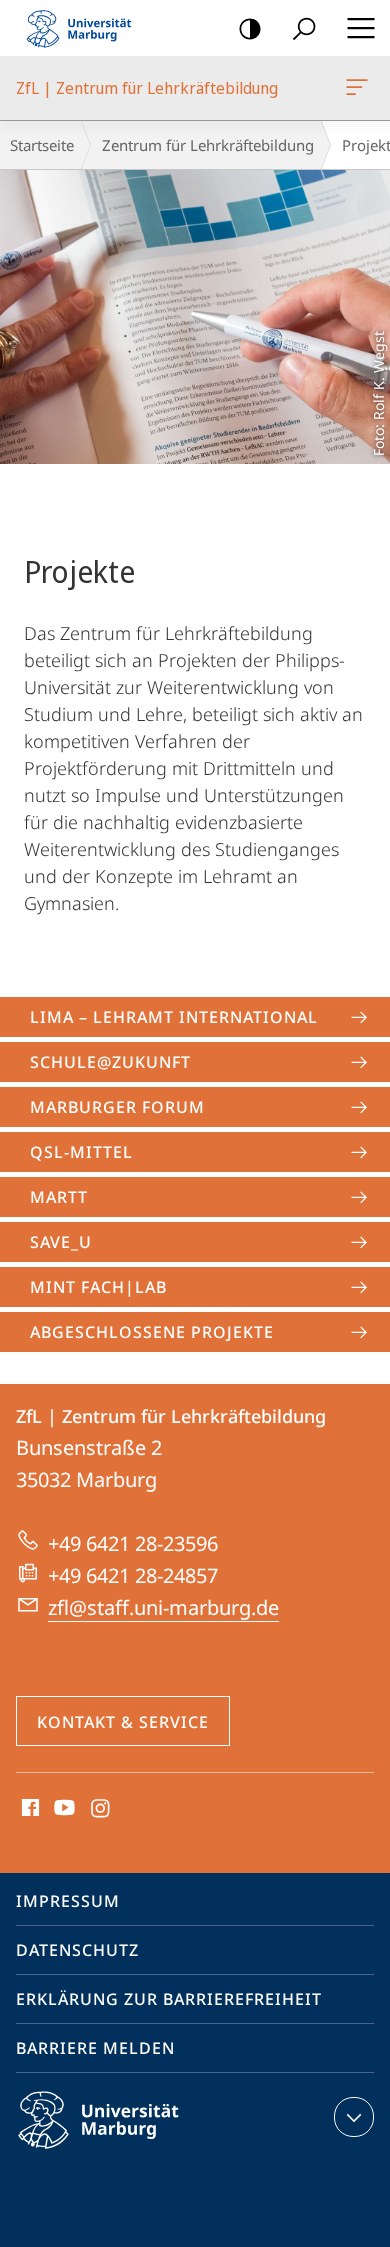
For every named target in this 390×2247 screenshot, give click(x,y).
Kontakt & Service (123, 1722)
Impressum (68, 1901)
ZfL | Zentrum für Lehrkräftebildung (360, 88)
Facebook (28, 1809)
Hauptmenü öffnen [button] (360, 28)
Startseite (42, 145)
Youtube (62, 1809)
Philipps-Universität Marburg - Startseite (85, 28)
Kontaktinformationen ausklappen (354, 2117)
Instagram (101, 1809)
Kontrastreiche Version (250, 28)
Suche (304, 28)
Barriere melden (95, 2048)
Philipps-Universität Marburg (133, 2152)
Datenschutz (77, 1950)
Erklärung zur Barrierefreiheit (169, 1999)
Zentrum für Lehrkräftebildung (208, 145)
